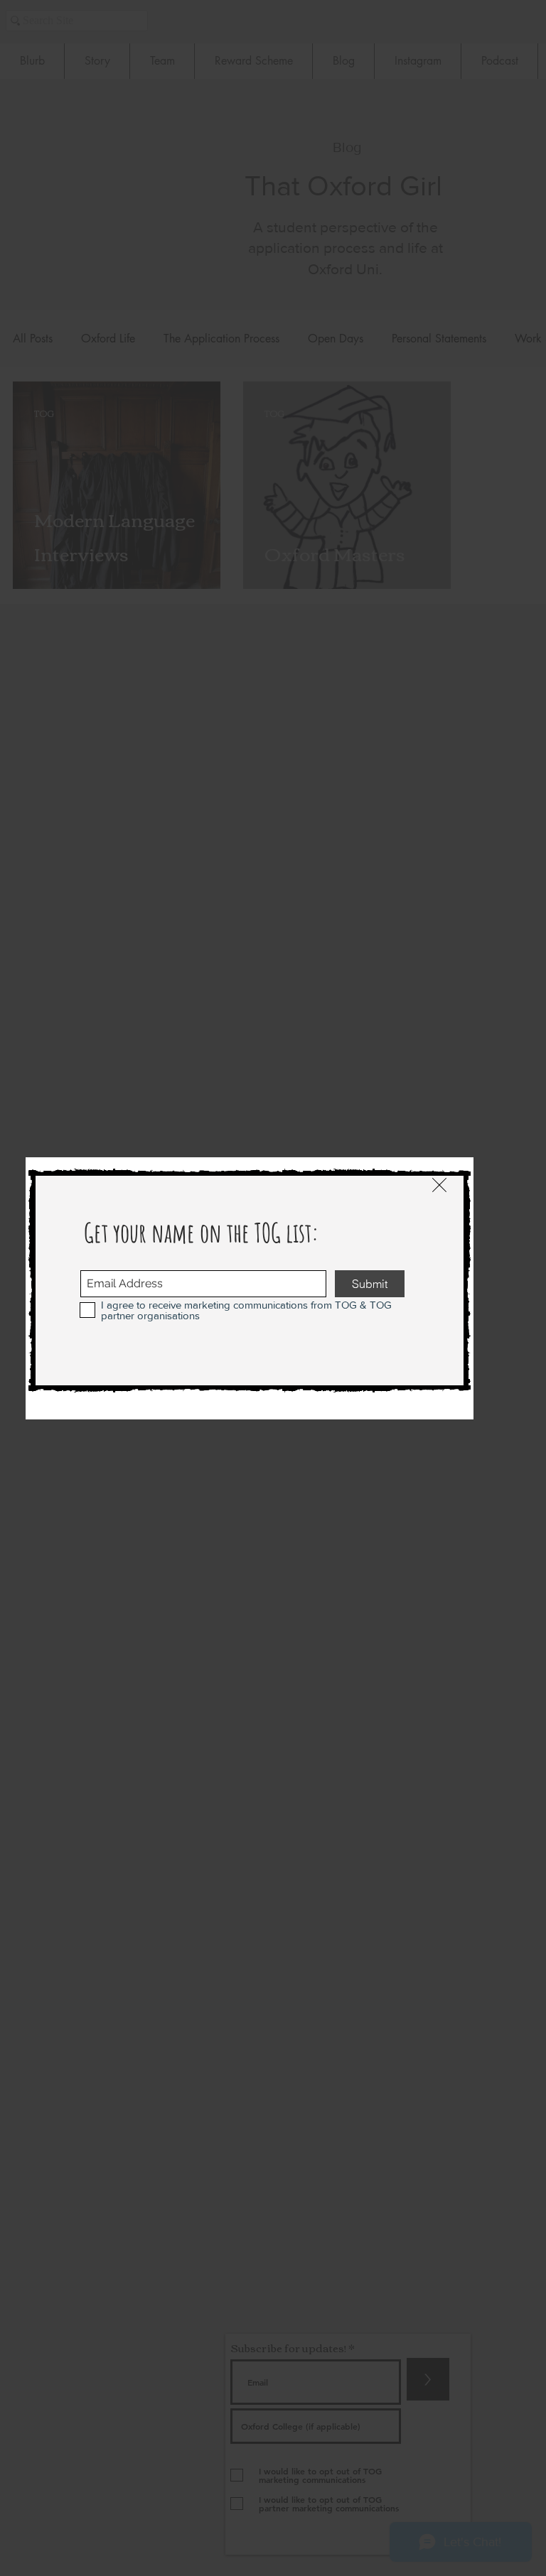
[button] (439, 1185)
